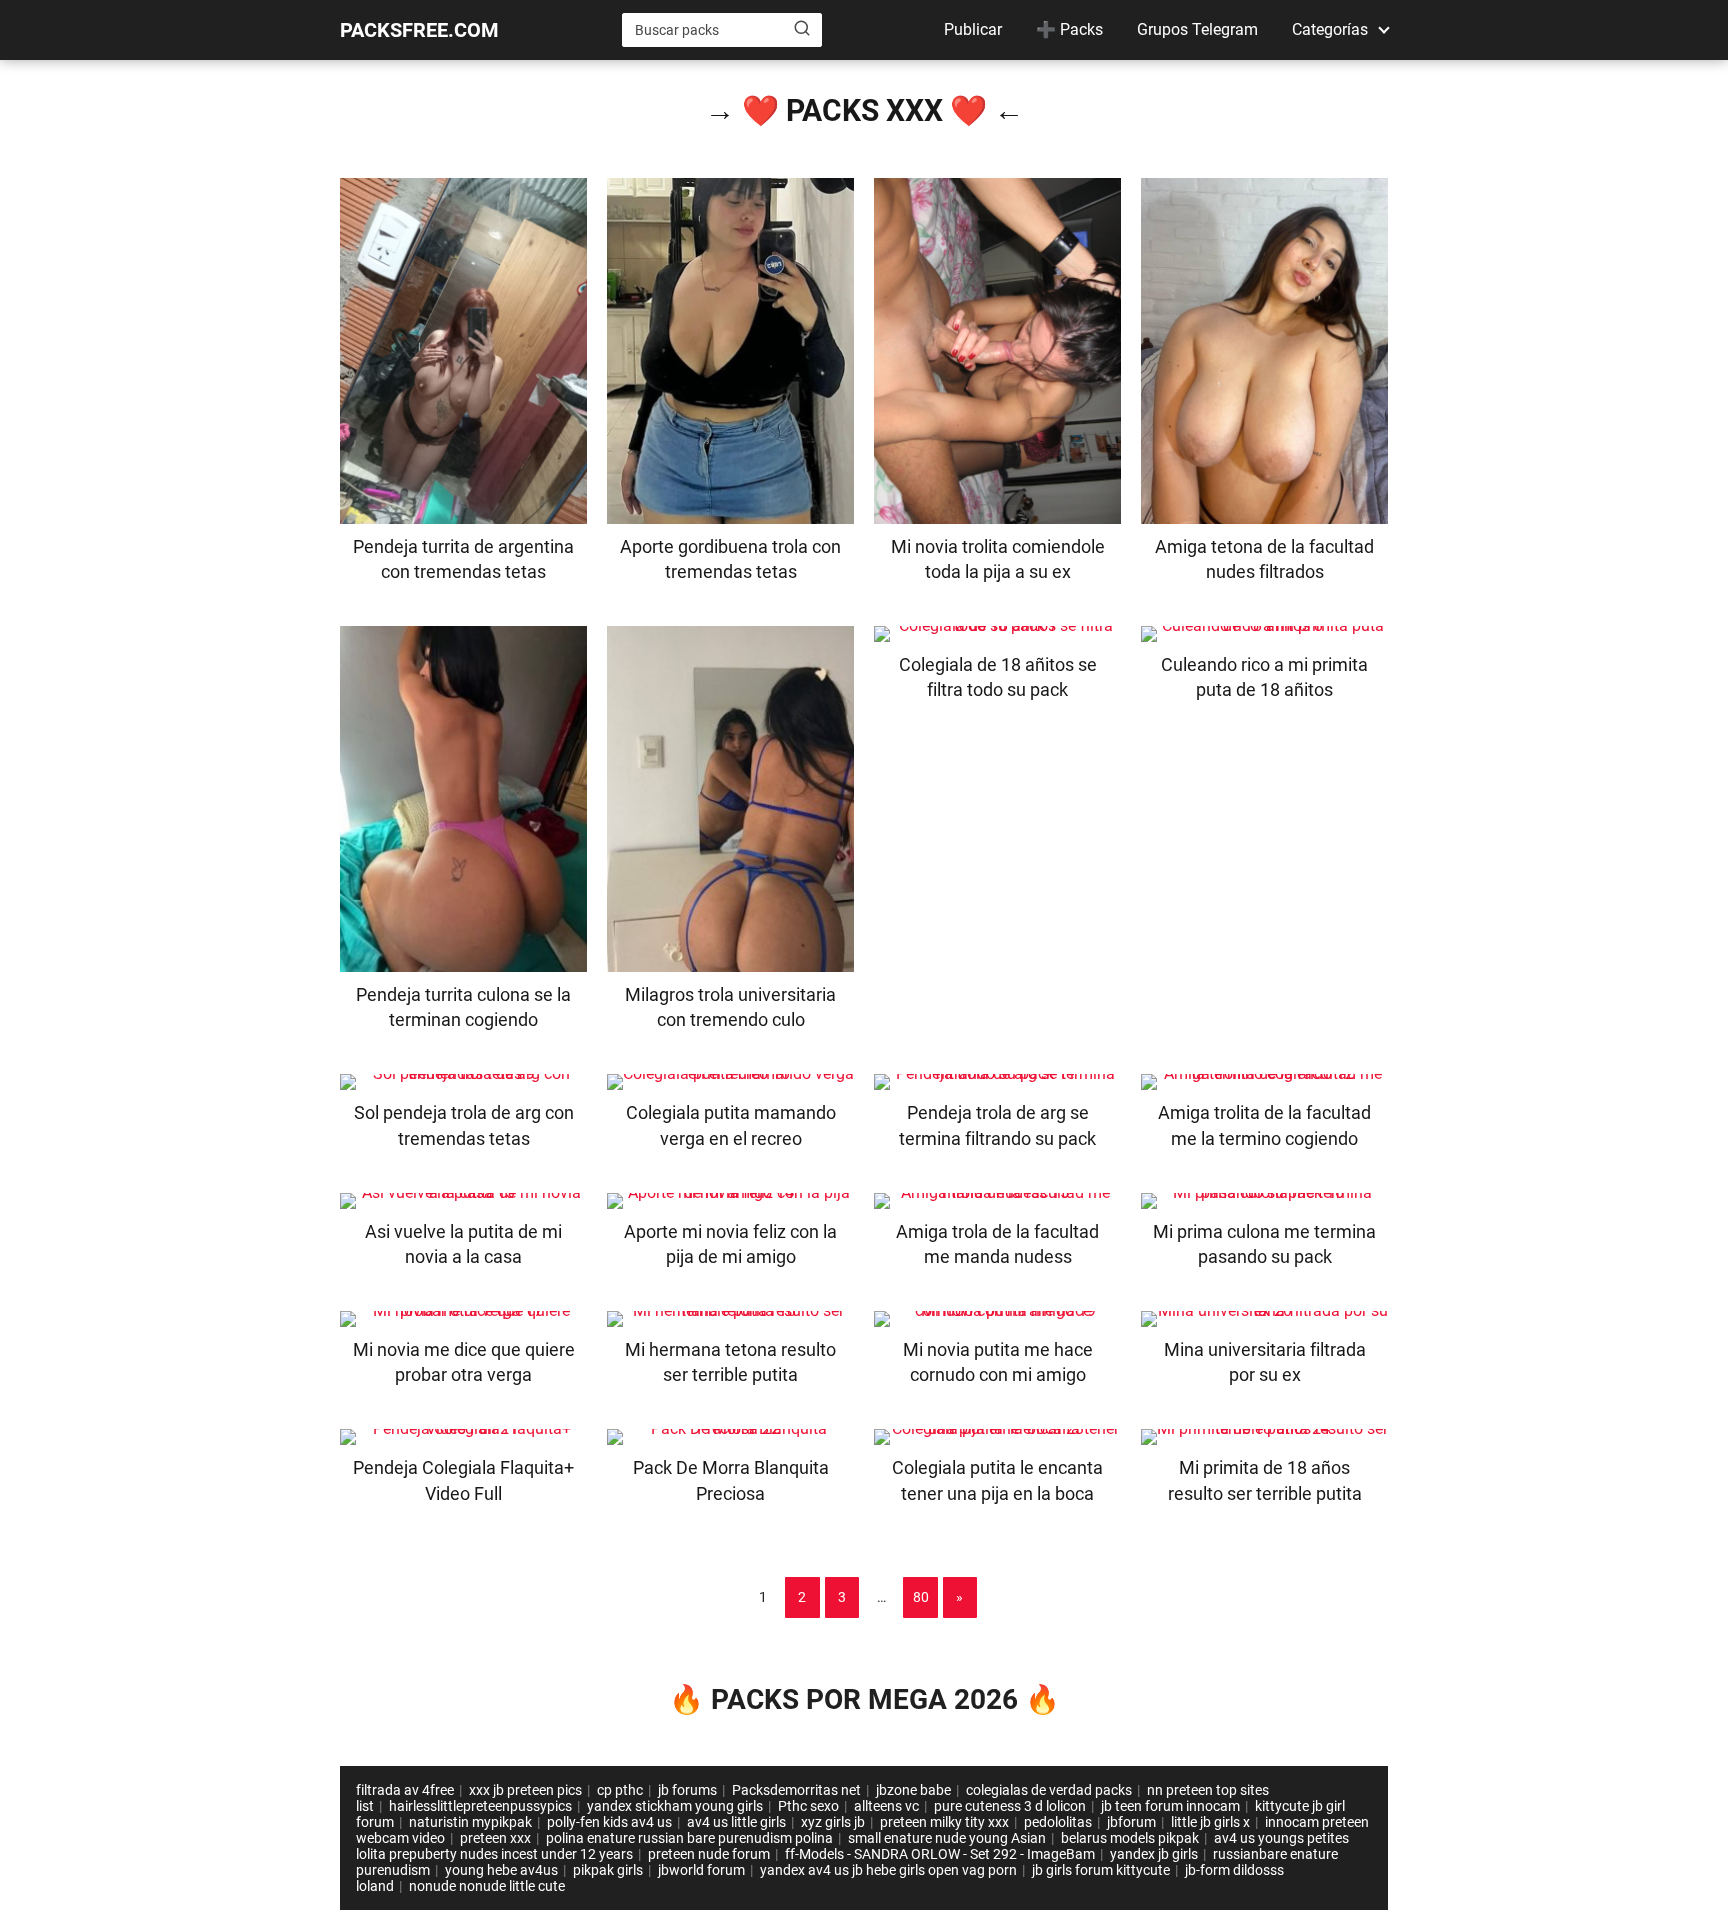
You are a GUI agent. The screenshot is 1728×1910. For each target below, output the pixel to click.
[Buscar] (802, 29)
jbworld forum (701, 1870)
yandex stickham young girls (675, 1806)
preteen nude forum (709, 1854)
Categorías (1330, 29)
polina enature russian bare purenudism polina (689, 1838)
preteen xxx (495, 1838)
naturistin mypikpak (470, 1822)
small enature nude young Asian (947, 1838)
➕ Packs (1069, 29)
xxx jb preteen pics (525, 1790)
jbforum (1131, 1822)
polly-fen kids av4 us (609, 1822)
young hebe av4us (501, 1870)
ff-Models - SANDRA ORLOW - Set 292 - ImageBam (940, 1854)
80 (921, 1597)
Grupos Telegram (1197, 29)
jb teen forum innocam (1170, 1806)
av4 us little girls (736, 1822)
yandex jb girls (1154, 1854)
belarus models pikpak (1130, 1838)
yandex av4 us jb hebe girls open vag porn (888, 1870)
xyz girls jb (833, 1822)
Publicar (973, 29)
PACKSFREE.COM (419, 30)
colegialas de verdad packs (1049, 1790)
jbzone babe (913, 1790)
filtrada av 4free (405, 1790)
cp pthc (620, 1790)
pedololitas (1058, 1822)
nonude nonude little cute (487, 1886)
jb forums (687, 1790)
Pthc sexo (808, 1806)
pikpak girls (608, 1870)
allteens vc (886, 1806)
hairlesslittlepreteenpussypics (480, 1806)
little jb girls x (1210, 1822)
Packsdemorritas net (796, 1790)
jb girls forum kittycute (1101, 1870)
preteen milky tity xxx (944, 1822)
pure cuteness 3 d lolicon (1010, 1806)
